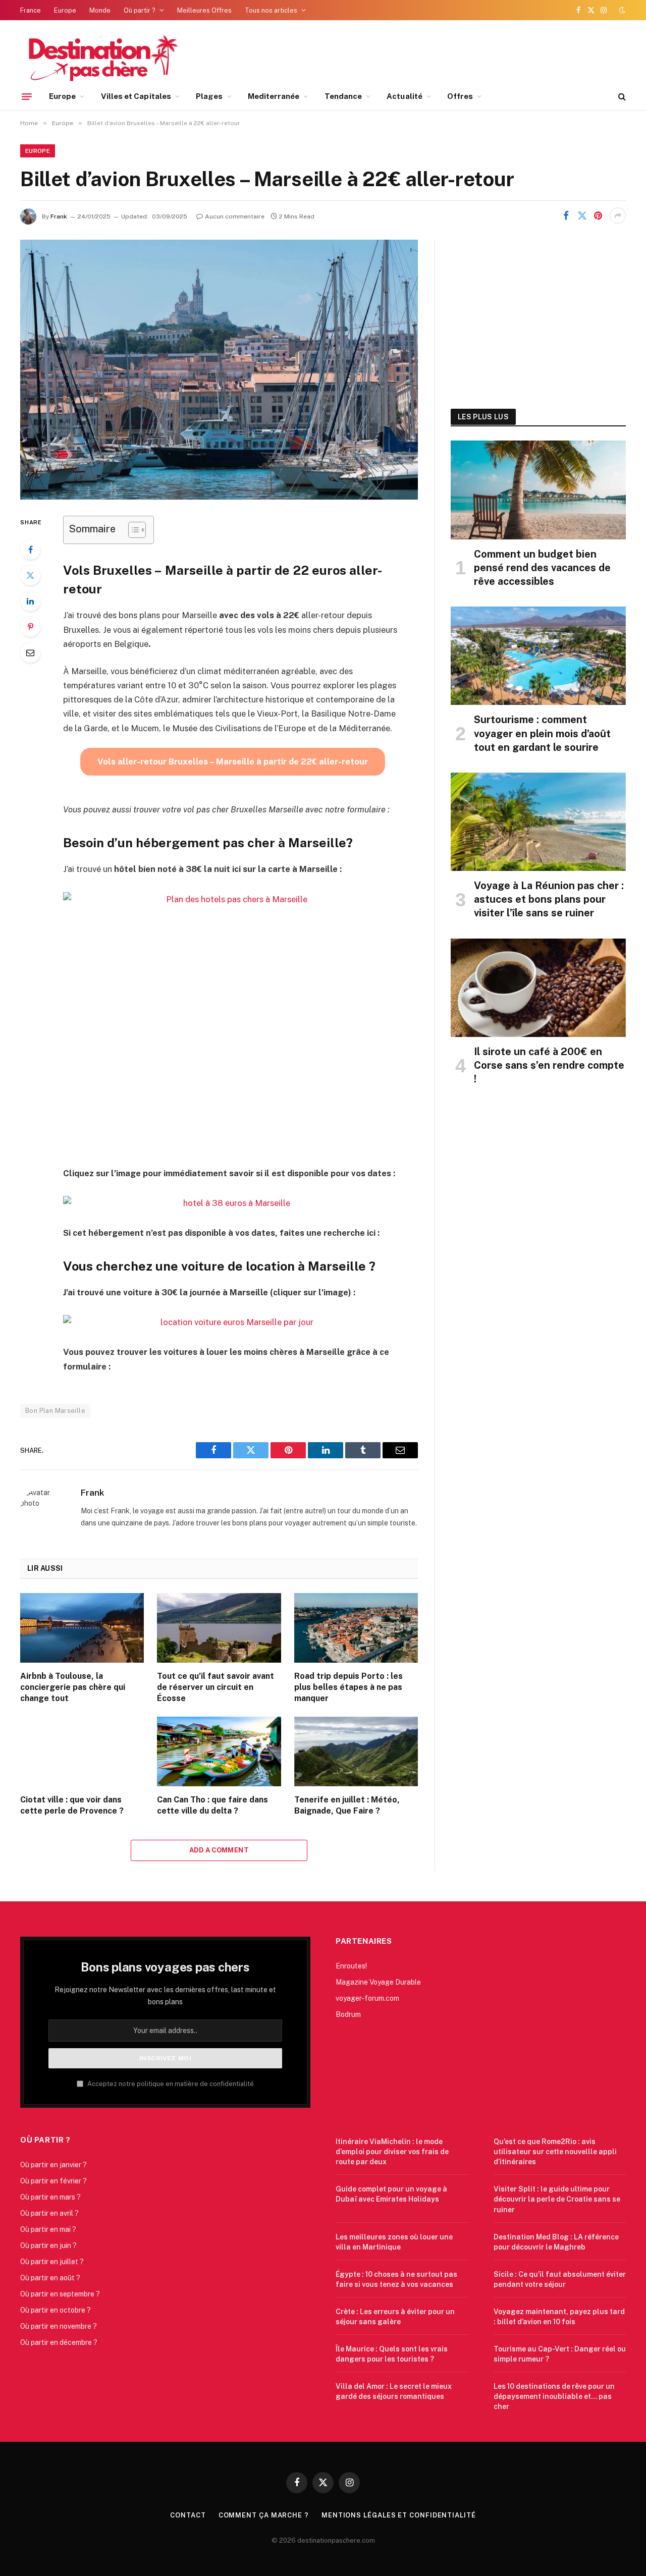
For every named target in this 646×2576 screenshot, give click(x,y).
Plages (209, 96)
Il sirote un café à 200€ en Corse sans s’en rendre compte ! (549, 1065)
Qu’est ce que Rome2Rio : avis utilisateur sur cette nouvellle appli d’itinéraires (555, 2152)
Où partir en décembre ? (59, 2342)
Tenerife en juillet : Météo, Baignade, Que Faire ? (347, 1805)
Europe (65, 10)
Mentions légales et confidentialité (399, 2515)
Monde (100, 10)
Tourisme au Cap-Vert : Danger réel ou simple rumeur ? (560, 2354)
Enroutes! (351, 1966)
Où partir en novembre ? (59, 2326)
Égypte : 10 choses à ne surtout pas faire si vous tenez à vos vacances (396, 2279)
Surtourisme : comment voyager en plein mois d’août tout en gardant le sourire (542, 733)
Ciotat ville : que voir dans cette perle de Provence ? (72, 1805)
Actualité (405, 96)
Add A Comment (219, 1850)
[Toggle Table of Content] (132, 530)
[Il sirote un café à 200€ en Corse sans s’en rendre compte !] (538, 988)
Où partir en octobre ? (56, 2310)
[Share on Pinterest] (598, 215)
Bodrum (348, 2014)
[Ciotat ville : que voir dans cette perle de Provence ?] (82, 1751)
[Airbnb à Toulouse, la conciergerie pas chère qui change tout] (82, 1628)
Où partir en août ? (50, 2278)
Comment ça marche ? (264, 2515)
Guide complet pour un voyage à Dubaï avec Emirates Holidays (391, 2194)
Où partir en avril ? (49, 2213)
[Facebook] (30, 550)
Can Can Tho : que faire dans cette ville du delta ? (212, 1805)
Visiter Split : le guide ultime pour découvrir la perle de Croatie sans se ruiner (557, 2199)
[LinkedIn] (30, 601)
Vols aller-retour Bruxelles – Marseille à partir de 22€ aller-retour (233, 761)
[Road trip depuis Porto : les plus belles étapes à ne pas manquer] (356, 1628)
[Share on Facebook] (566, 215)
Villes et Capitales (136, 96)
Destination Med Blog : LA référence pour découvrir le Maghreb (556, 2242)
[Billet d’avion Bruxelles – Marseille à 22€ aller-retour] (219, 370)
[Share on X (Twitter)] (582, 215)
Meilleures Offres (204, 10)
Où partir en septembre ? (60, 2294)
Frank (59, 216)
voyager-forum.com (367, 1998)
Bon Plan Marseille (55, 1411)
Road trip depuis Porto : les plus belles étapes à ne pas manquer (348, 1687)
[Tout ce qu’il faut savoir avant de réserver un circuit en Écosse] (219, 1628)
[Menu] (27, 96)
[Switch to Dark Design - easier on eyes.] (621, 10)
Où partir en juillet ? (52, 2262)
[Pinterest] (30, 627)
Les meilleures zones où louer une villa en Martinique (394, 2242)
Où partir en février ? (53, 2181)
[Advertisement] (538, 313)
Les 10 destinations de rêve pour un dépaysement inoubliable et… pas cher (554, 2396)
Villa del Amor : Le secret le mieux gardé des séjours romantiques (394, 2391)
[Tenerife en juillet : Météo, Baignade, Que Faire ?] (356, 1751)
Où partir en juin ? (48, 2245)
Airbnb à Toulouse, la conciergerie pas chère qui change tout (73, 1687)
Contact (188, 2515)
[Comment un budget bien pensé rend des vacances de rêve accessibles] (538, 490)
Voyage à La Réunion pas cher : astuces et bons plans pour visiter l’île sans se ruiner (549, 899)
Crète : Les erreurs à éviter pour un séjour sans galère (395, 2317)
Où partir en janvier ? (53, 2165)
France (31, 10)
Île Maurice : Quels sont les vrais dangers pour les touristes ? (392, 2354)
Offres (460, 96)
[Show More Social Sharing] (618, 215)
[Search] (621, 97)
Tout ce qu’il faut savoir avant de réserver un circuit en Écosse (216, 1687)
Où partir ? (140, 10)
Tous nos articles (271, 10)
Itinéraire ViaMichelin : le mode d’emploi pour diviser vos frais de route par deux (392, 2152)
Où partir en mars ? (50, 2197)
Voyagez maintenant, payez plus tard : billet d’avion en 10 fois (559, 2317)
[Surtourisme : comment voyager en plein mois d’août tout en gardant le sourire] (538, 656)
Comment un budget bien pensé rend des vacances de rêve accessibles (542, 568)
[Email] (30, 652)
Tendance (343, 96)
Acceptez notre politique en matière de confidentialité (170, 2084)
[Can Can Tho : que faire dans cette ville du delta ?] (219, 1751)
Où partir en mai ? (48, 2229)
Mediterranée (274, 96)
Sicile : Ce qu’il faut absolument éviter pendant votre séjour (560, 2279)
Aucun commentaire (235, 216)
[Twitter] (30, 575)
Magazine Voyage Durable (378, 1982)
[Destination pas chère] (100, 57)
